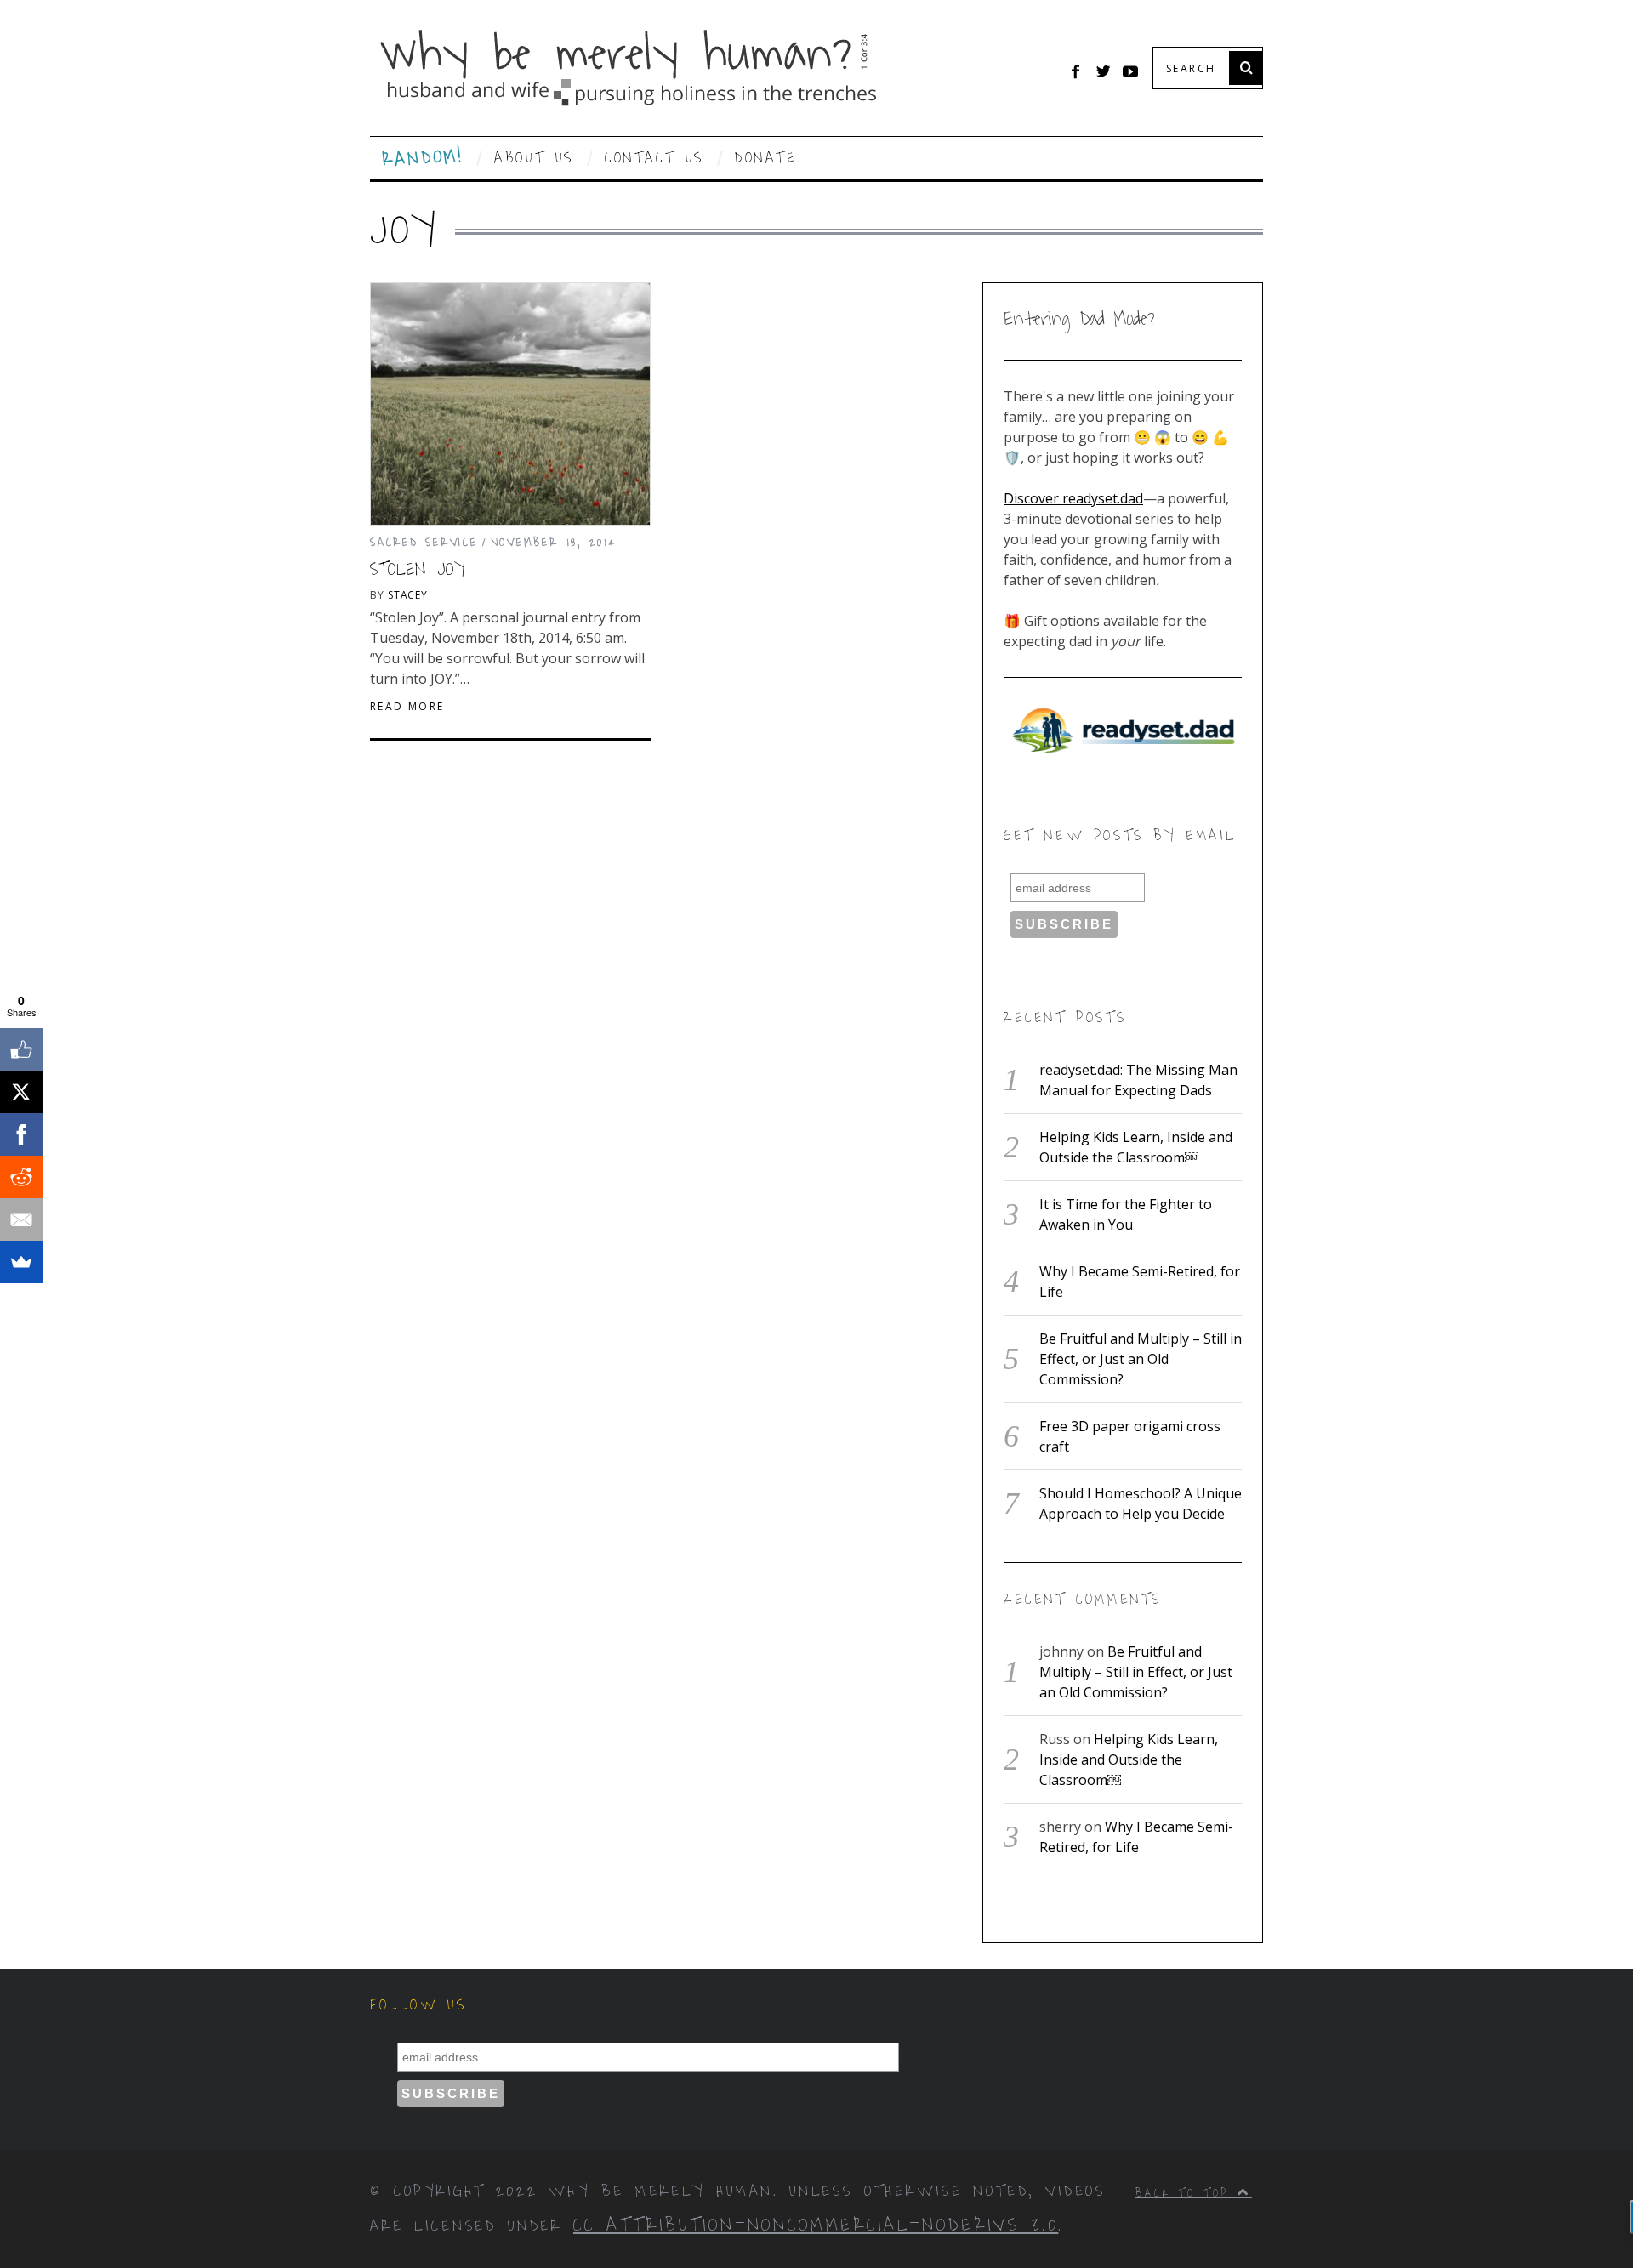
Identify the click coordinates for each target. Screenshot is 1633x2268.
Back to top (1186, 2193)
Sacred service (424, 542)
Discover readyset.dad (1073, 498)
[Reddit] (21, 1177)
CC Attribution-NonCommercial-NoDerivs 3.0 (816, 2225)
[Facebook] (21, 1134)
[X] (21, 1092)
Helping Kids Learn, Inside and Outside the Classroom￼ (1129, 1759)
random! (423, 159)
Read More (407, 707)
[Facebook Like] (21, 1049)
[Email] (21, 1219)
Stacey (408, 595)
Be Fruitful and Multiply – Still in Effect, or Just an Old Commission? (1141, 1359)
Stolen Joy (418, 570)
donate (766, 158)
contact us (654, 158)
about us (534, 158)
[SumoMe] (21, 1262)
